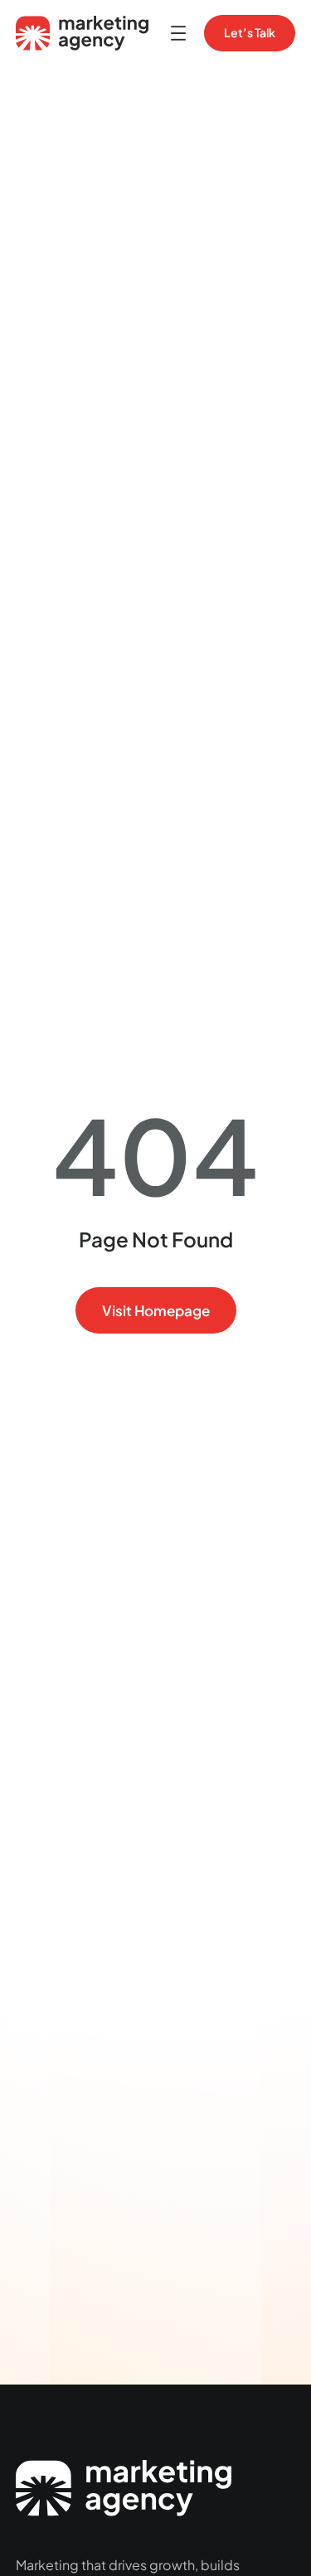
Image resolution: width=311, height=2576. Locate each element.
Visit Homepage (156, 1310)
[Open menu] (178, 33)
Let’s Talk (250, 32)
